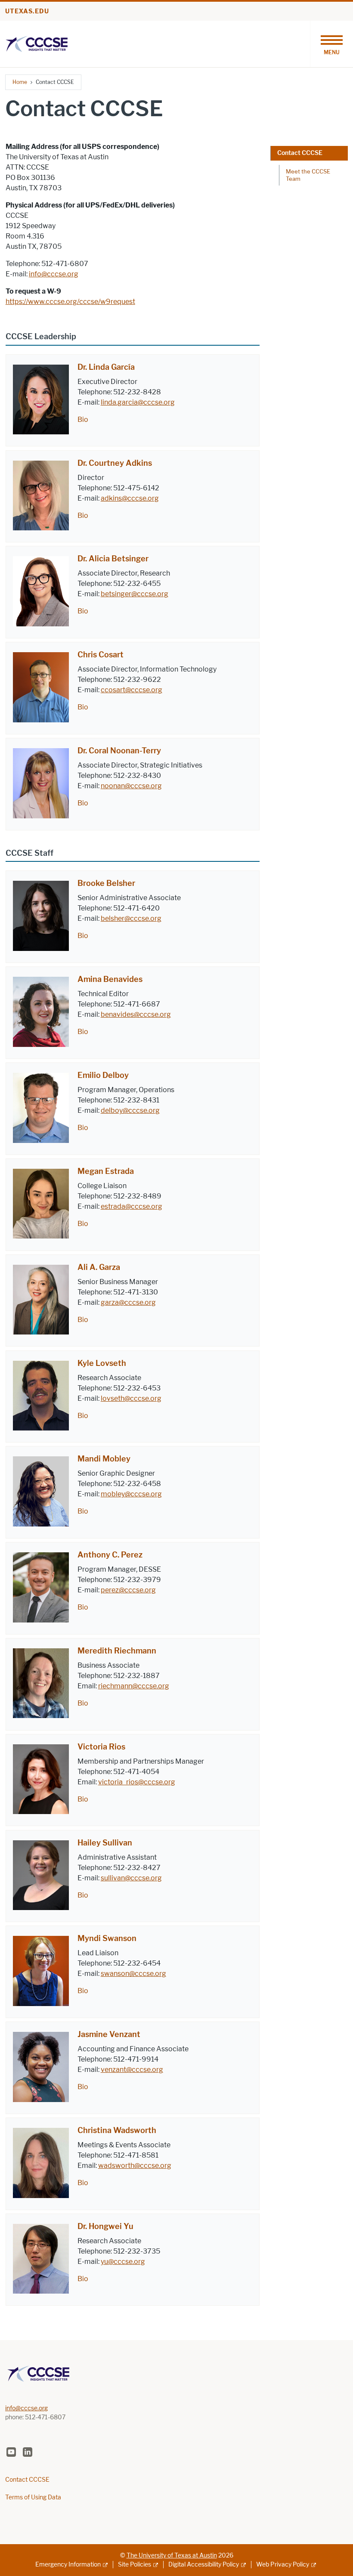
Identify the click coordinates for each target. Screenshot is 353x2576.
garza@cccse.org (128, 1302)
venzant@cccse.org (132, 2070)
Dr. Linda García (106, 367)
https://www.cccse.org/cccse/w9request (70, 302)
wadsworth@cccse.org (135, 2166)
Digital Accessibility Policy (204, 2565)
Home (20, 82)
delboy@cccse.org (130, 1110)
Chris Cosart (101, 655)
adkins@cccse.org (130, 498)
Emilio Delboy (103, 1075)
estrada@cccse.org (132, 1206)
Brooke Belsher (106, 883)
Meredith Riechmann (117, 1651)
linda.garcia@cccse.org (138, 402)
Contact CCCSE (300, 153)
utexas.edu (27, 11)
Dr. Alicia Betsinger (113, 559)
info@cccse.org (54, 274)
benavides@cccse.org (136, 1014)
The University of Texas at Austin (172, 2556)
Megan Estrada (106, 1171)
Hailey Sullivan (105, 1843)
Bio (83, 420)
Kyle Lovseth (102, 1363)
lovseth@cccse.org (131, 1398)
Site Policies (135, 2565)
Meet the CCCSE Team (308, 175)
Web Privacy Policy (283, 2565)
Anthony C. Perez (110, 1555)
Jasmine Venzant (109, 2034)
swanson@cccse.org (133, 1974)
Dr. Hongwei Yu (105, 2226)
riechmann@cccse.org (134, 1686)
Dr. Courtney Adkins (115, 463)
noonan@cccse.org (131, 786)
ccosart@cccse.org (132, 690)
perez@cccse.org (128, 1590)
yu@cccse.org (123, 2262)
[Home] (37, 43)
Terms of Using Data (33, 2497)
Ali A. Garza (99, 1267)
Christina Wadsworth (117, 2130)
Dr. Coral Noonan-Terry (119, 751)
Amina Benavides (110, 979)
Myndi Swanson (107, 1938)
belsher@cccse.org (131, 918)
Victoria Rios (101, 1747)
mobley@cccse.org (131, 1494)
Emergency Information (68, 2565)
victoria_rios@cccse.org (137, 1782)
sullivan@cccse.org (131, 1878)
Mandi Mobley (104, 1459)
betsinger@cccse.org (135, 594)
